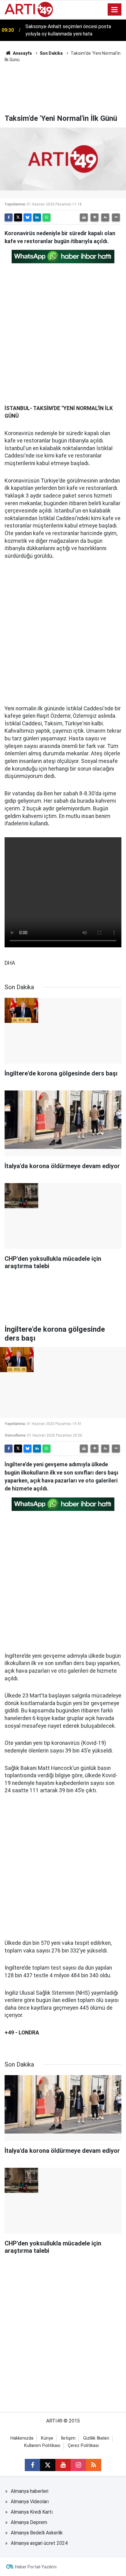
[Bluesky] (28, 217)
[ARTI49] (29, 9)
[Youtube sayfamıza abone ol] (63, 2465)
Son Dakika (51, 53)
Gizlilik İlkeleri (96, 2438)
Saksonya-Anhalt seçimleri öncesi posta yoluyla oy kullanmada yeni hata (68, 30)
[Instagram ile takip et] (78, 2465)
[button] (94, 217)
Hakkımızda (22, 2438)
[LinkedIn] (37, 217)
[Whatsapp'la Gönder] (46, 217)
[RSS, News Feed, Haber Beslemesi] (94, 2465)
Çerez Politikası (83, 2446)
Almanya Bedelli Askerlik (37, 2533)
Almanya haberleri (30, 2491)
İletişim (68, 2438)
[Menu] (115, 10)
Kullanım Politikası (42, 2446)
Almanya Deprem (29, 2522)
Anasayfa (22, 53)
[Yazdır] (84, 217)
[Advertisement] (63, 87)
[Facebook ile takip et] (32, 2465)
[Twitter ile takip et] (48, 2465)
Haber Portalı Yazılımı (36, 2567)
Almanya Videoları (30, 2502)
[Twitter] (18, 217)
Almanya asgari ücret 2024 (39, 2543)
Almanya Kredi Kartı (32, 2512)
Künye (47, 2438)
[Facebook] (9, 217)
